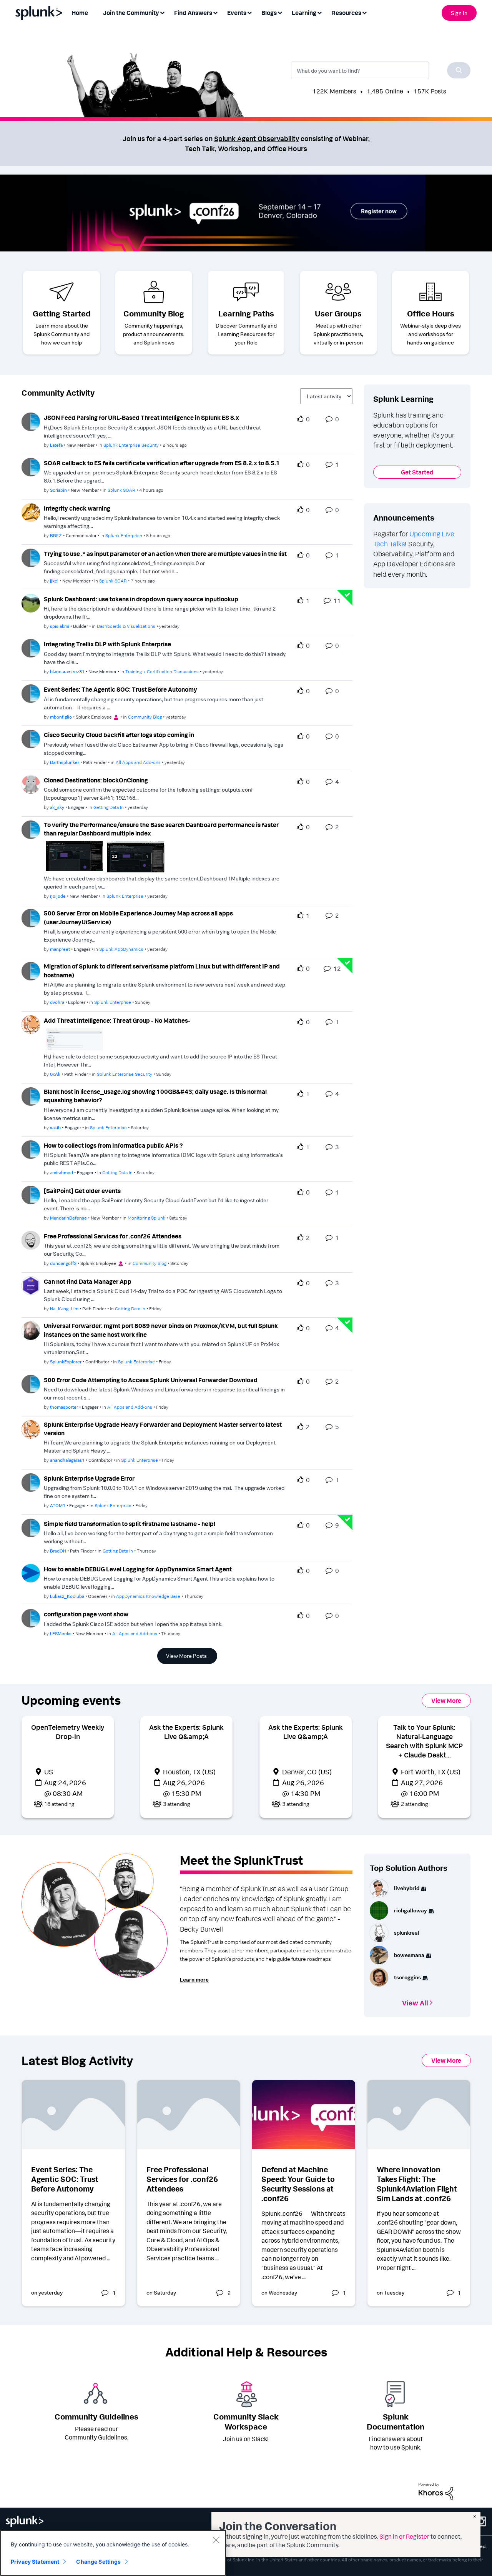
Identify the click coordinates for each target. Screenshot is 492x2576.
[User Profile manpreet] (31, 917)
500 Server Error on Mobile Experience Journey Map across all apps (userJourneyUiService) (138, 918)
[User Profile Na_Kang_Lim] (31, 1285)
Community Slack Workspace (246, 2421)
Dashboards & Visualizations (126, 626)
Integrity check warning (77, 508)
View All (415, 2002)
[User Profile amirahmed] (31, 1149)
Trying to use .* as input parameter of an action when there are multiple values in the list (165, 554)
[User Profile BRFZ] (31, 512)
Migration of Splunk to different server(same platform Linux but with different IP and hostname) (162, 971)
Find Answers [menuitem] (193, 13)
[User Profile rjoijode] (31, 829)
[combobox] (381, 70)
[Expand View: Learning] (319, 12)
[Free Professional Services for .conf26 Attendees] (189, 2115)
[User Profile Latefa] (31, 421)
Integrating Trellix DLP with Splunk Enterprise (107, 644)
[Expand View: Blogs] (280, 12)
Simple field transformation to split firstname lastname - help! (130, 1524)
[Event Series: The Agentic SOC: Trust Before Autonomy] (73, 2115)
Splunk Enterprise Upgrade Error (89, 1478)
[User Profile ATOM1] (31, 1482)
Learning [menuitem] (304, 13)
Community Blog (154, 313)
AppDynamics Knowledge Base (148, 1596)
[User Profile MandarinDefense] (31, 1194)
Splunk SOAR (121, 490)
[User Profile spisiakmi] (31, 602)
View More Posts (186, 1656)
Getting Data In (109, 807)
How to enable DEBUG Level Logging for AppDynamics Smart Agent (138, 1569)
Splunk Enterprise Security (131, 445)
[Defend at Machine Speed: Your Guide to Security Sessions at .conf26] (304, 2115)
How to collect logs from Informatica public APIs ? (113, 1145)
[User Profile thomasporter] (31, 1383)
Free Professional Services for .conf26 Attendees (113, 1236)
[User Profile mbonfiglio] (31, 693)
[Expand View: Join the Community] (162, 12)
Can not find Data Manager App (88, 1281)
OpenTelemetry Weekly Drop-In (68, 1732)
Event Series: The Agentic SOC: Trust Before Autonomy (121, 689)
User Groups (338, 313)
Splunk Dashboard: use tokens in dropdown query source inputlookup (141, 599)
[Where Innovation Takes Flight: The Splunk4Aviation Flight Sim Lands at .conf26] (419, 2115)
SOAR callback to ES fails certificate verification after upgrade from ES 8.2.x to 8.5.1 (162, 463)
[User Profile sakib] (31, 1096)
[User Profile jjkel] (31, 557)
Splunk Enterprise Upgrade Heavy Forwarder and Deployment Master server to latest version (163, 1429)
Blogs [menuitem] (269, 13)
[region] (113, 2553)
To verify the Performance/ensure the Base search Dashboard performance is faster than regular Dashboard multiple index (161, 829)
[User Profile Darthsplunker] (31, 738)
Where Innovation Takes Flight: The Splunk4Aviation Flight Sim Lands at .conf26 (417, 2184)
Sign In (459, 13)
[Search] (459, 70)
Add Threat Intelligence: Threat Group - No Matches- (117, 1020)
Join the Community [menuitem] (131, 13)
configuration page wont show (86, 1614)
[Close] (216, 2540)
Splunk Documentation (396, 2421)
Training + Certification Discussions (162, 671)
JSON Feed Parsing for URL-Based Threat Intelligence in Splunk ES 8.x (141, 418)
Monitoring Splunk (146, 1218)
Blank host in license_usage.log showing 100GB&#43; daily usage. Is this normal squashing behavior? (155, 1096)
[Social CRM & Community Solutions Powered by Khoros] (436, 2491)
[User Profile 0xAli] (31, 1024)
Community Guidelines (96, 2416)
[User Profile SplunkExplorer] (31, 1330)
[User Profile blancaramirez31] (31, 647)
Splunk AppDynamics (121, 949)
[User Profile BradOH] (31, 1527)
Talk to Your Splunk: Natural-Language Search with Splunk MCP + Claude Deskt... (424, 1741)
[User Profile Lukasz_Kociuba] (31, 1573)
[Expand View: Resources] (364, 12)
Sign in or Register (404, 2536)
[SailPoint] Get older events (82, 1191)
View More (446, 1701)
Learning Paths (246, 313)
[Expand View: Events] (249, 12)
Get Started (417, 472)
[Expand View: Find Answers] (215, 12)
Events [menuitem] (237, 13)
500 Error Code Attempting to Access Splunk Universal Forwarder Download (151, 1380)
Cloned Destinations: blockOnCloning (96, 780)
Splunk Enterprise (124, 535)
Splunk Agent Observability (257, 138)
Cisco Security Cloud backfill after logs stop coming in (119, 735)
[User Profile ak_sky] (31, 784)
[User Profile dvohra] (31, 971)
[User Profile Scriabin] (31, 466)
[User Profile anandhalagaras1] (31, 1429)
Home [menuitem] (80, 13)
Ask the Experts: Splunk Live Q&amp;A (186, 1732)
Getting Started (62, 313)
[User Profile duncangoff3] (31, 1240)
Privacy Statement (35, 2562)
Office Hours (431, 313)
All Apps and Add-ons (138, 762)
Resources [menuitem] (346, 13)
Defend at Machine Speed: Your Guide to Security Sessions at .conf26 (298, 2184)
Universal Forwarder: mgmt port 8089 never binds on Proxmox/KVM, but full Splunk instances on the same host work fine (161, 1330)
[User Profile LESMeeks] (31, 1617)
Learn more (194, 1979)
